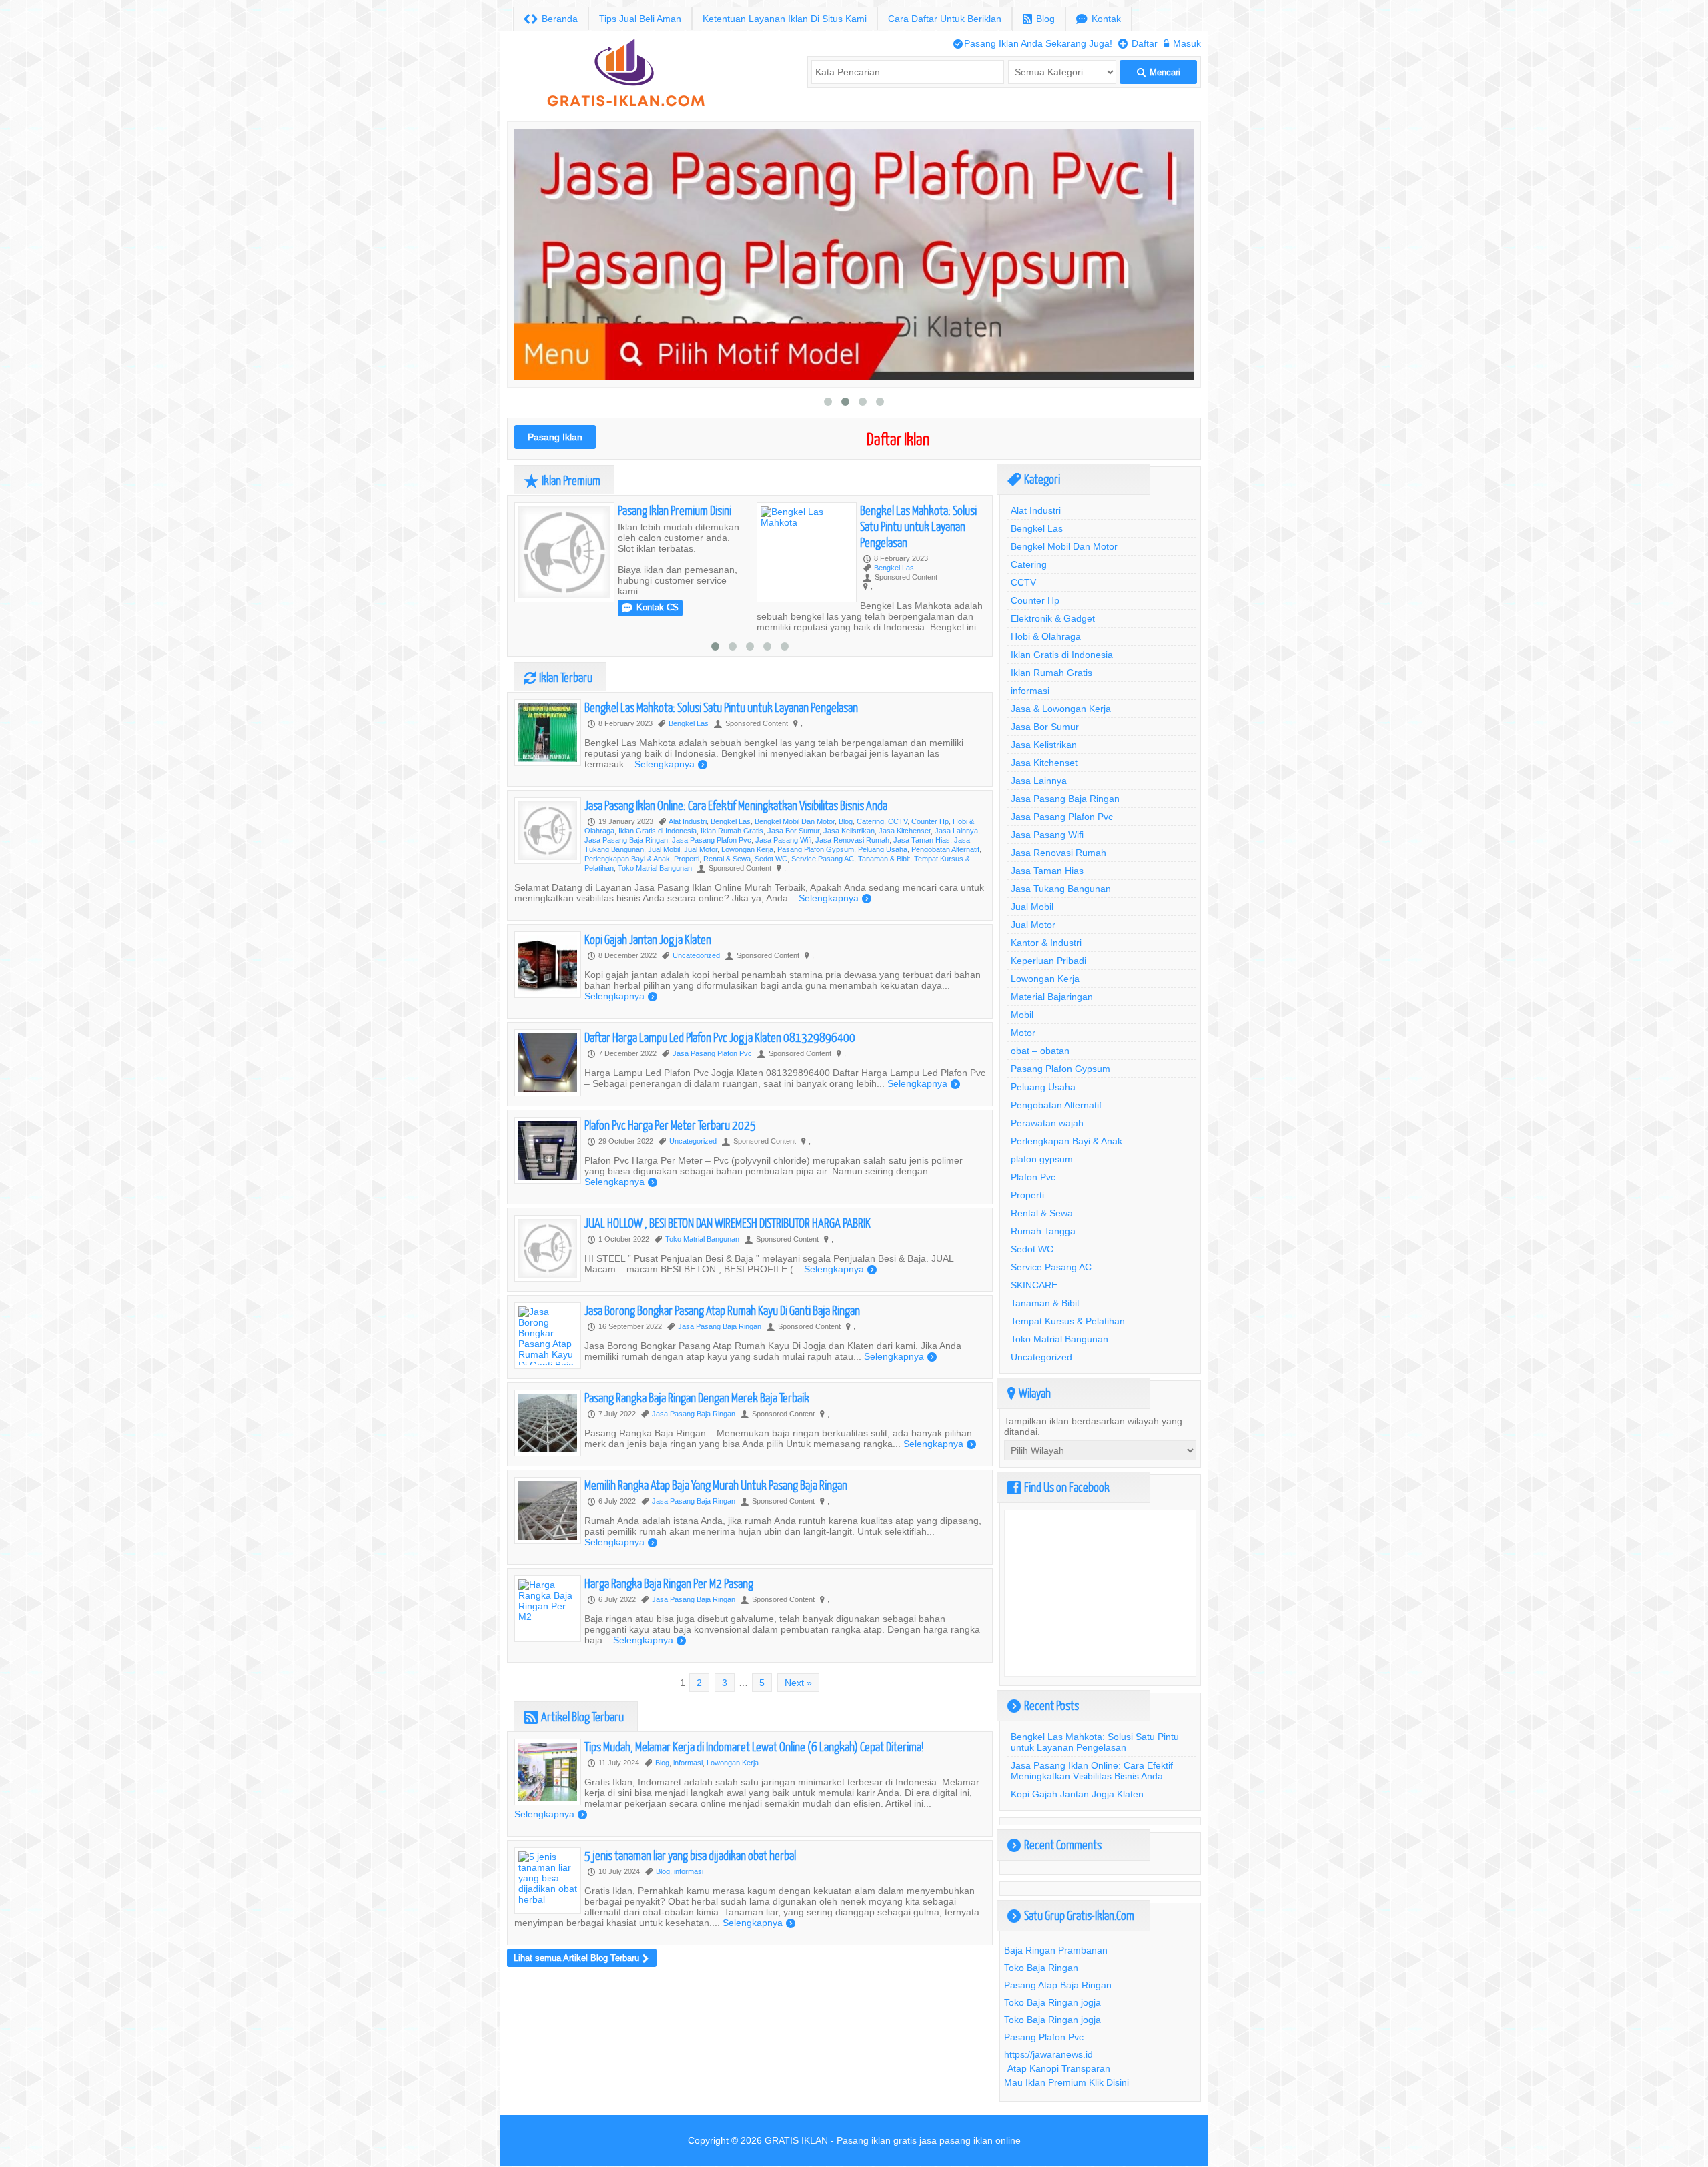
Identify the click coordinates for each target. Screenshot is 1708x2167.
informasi (688, 1763)
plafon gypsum (1042, 1159)
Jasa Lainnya (956, 831)
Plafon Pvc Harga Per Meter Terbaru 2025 (670, 1125)
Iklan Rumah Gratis (732, 831)
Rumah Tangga (1043, 1231)
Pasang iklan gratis (877, 2140)
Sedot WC (771, 859)
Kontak (1099, 19)
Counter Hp (930, 821)
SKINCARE (1034, 1285)
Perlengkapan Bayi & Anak (627, 859)
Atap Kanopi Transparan (1059, 2068)
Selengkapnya (671, 764)
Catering (870, 821)
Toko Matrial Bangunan (655, 868)
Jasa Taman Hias (922, 840)
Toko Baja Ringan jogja (1052, 2002)
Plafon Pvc (1033, 1177)
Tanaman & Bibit (884, 859)
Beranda (551, 19)
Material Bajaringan (1052, 997)
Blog (1039, 19)
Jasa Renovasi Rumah (852, 840)
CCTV (898, 821)
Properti (687, 859)
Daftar (1138, 43)
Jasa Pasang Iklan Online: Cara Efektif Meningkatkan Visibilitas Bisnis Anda (736, 805)
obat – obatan (1040, 1051)
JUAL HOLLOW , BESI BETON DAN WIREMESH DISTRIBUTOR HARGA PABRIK (728, 1223)
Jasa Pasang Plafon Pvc (712, 840)
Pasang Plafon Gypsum (816, 849)
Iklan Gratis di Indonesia (658, 831)
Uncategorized (696, 955)
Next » (798, 1683)
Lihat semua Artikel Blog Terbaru (581, 1958)
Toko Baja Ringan (1041, 1968)
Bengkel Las (652, 568)
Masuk (1182, 43)
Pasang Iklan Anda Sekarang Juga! (1033, 43)
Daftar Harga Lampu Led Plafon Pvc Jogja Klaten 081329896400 (720, 1037)
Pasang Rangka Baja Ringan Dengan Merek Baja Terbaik (697, 1397)
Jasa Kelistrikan (849, 831)
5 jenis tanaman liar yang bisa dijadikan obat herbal (690, 1855)
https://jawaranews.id (1048, 2054)
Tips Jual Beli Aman (640, 19)
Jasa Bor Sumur (793, 831)
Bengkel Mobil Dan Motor (795, 821)
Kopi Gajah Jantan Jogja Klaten (648, 939)
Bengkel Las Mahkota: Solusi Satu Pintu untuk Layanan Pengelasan (676, 526)
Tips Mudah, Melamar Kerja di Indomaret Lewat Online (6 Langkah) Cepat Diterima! (754, 1746)
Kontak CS (892, 607)
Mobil (1022, 1015)
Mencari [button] (1159, 72)
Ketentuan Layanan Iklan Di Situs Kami (785, 19)
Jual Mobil (664, 849)
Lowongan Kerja (747, 849)
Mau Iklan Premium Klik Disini (1066, 2082)
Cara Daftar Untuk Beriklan (945, 19)
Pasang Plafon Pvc (1044, 2037)
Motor (1023, 1033)
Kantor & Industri (1046, 943)
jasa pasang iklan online (970, 2140)
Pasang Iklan (555, 437)
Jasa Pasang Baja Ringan (626, 840)
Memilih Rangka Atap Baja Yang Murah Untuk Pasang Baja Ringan (716, 1485)
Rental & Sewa (727, 859)
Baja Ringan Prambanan (1056, 1950)
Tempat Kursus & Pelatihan (1068, 1321)
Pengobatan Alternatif (945, 849)
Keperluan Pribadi (1048, 961)
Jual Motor (701, 849)
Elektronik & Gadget (1053, 618)
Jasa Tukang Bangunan (1061, 889)
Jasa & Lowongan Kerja (1061, 709)
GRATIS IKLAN (796, 2140)
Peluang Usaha (883, 849)
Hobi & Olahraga (1046, 636)
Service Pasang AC (823, 859)
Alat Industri (688, 821)
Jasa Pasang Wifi (783, 840)
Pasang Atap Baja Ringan (1058, 1985)
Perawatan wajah (1047, 1123)
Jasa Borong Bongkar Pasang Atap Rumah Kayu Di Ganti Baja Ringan (722, 1310)
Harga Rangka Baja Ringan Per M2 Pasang (669, 1583)
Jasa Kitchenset (905, 831)
